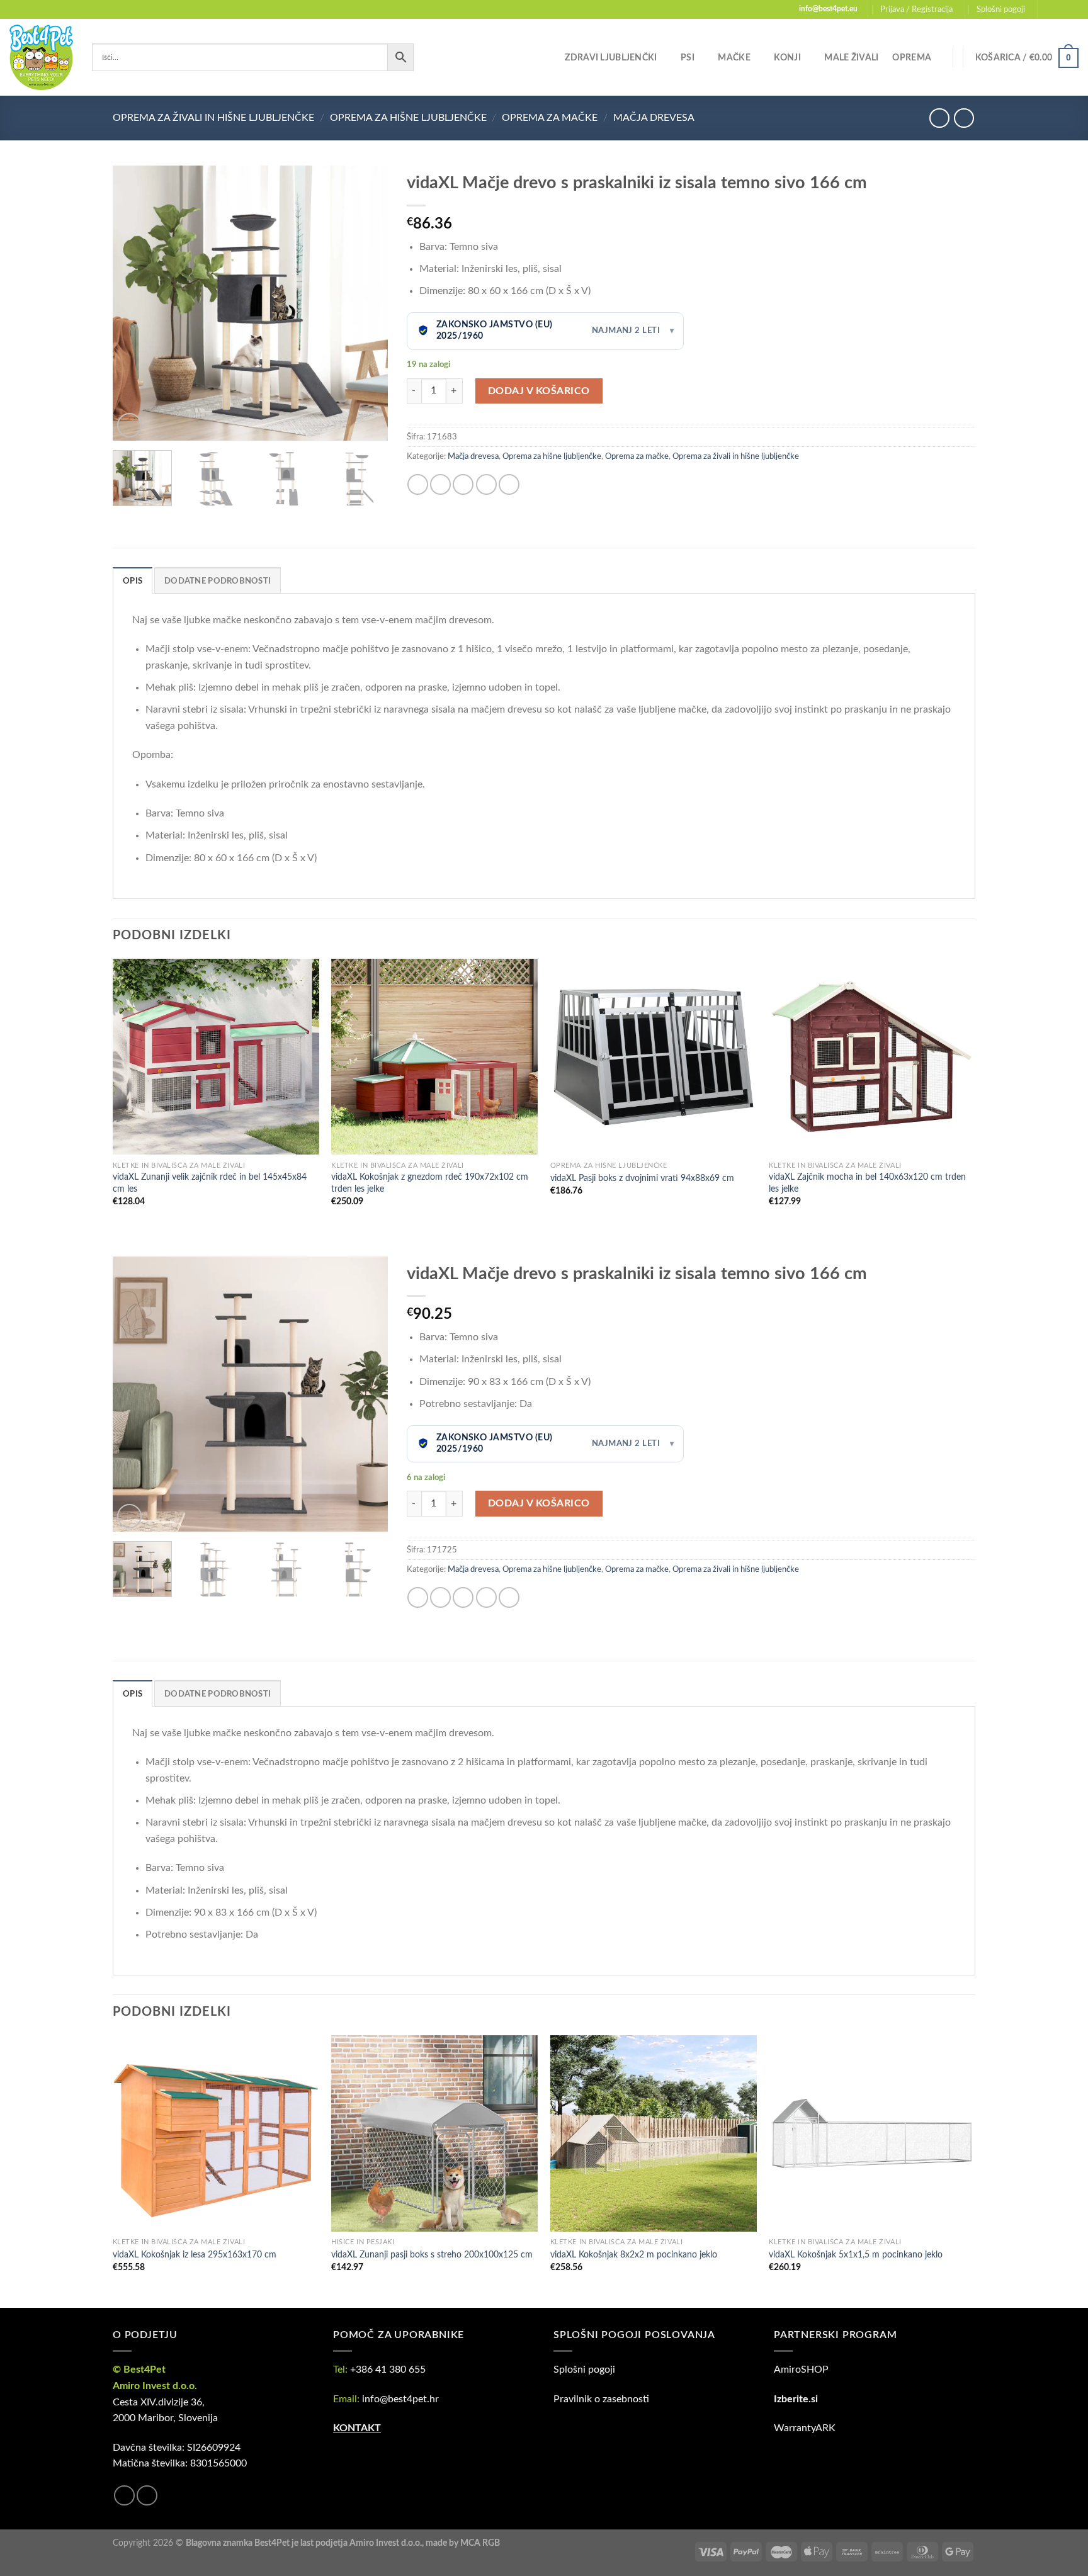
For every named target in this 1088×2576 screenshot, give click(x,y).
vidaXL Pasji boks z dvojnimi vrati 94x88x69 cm (642, 1178)
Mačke (734, 58)
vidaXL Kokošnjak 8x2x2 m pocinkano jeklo (634, 2255)
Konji (787, 58)
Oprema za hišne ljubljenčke (408, 118)
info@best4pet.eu (828, 9)
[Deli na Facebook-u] (418, 484)
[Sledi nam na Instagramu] (1060, 9)
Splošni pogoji (1001, 9)
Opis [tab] (133, 581)
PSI (688, 58)
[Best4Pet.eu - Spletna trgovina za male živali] (41, 57)
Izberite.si (796, 2399)
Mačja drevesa (654, 118)
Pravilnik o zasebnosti (601, 2399)
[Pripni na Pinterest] (486, 484)
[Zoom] (129, 425)
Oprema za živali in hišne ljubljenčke (213, 118)
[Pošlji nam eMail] (1072, 9)
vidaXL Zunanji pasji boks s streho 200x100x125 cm (432, 2255)
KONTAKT (357, 2428)
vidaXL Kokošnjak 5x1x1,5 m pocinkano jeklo (856, 2255)
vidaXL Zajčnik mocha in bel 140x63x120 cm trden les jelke (867, 1183)
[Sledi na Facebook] (1048, 9)
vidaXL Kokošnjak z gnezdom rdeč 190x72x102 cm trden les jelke (430, 1183)
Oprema (912, 58)
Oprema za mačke (550, 118)
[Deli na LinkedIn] (509, 484)
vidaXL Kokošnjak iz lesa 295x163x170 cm (195, 2255)
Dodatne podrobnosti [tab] (218, 581)
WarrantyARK (805, 2428)
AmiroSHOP (801, 2370)
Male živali (851, 58)
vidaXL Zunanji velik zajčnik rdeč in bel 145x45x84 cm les (210, 1183)
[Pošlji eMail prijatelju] (463, 484)
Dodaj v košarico (539, 391)
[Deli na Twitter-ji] (440, 484)
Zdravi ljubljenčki (611, 58)
